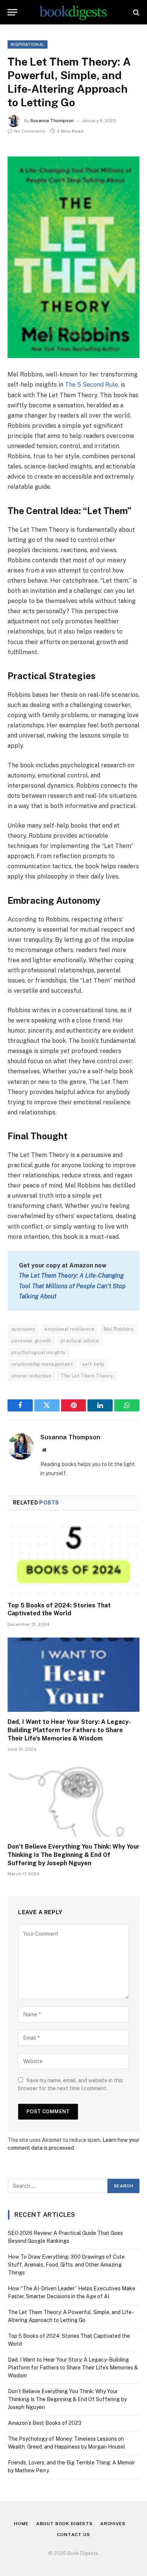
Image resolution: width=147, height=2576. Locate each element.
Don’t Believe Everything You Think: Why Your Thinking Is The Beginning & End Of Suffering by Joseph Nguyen (73, 1855)
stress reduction (31, 1376)
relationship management (42, 1364)
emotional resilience (69, 1329)
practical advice (80, 1341)
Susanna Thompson (52, 121)
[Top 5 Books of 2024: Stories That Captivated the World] (73, 1558)
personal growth (31, 1341)
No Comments (30, 131)
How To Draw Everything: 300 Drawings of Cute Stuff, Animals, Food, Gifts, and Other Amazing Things (66, 2265)
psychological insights (38, 1352)
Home (21, 2524)
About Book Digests (64, 2524)
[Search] (136, 12)
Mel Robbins (119, 1329)
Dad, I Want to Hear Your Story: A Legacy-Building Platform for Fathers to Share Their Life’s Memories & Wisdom (69, 1730)
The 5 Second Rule (91, 385)
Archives (113, 2524)
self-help (93, 1364)
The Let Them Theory (87, 1376)
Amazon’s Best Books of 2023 (45, 2423)
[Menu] (12, 12)
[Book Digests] (73, 12)
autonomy (23, 1329)
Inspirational (28, 44)
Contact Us (73, 2535)
